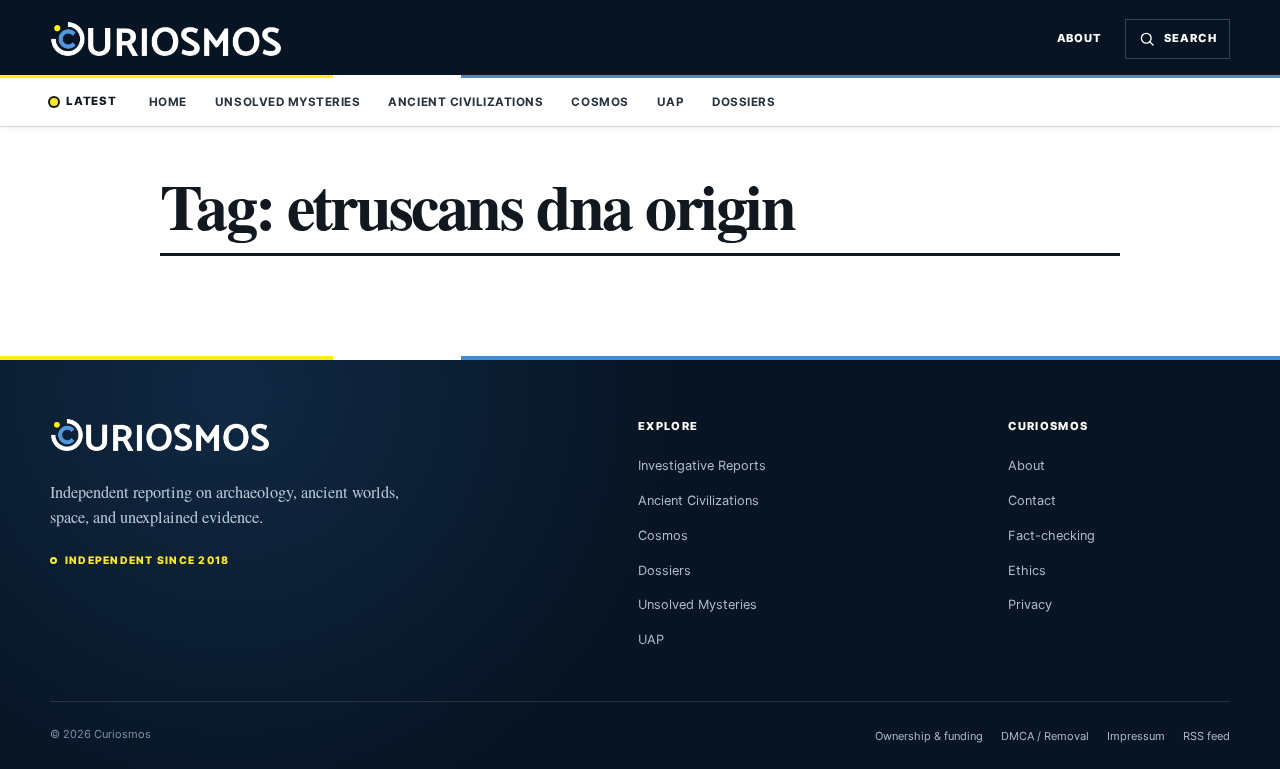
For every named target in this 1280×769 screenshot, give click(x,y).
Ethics (1027, 570)
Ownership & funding (929, 736)
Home (168, 102)
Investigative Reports (702, 465)
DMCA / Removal (1045, 736)
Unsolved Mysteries (287, 102)
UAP (671, 102)
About (1080, 38)
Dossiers (743, 102)
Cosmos (599, 102)
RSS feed (1206, 736)
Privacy (1030, 604)
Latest (91, 101)
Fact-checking (1051, 535)
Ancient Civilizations (465, 102)
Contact (1032, 500)
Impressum (1136, 736)
